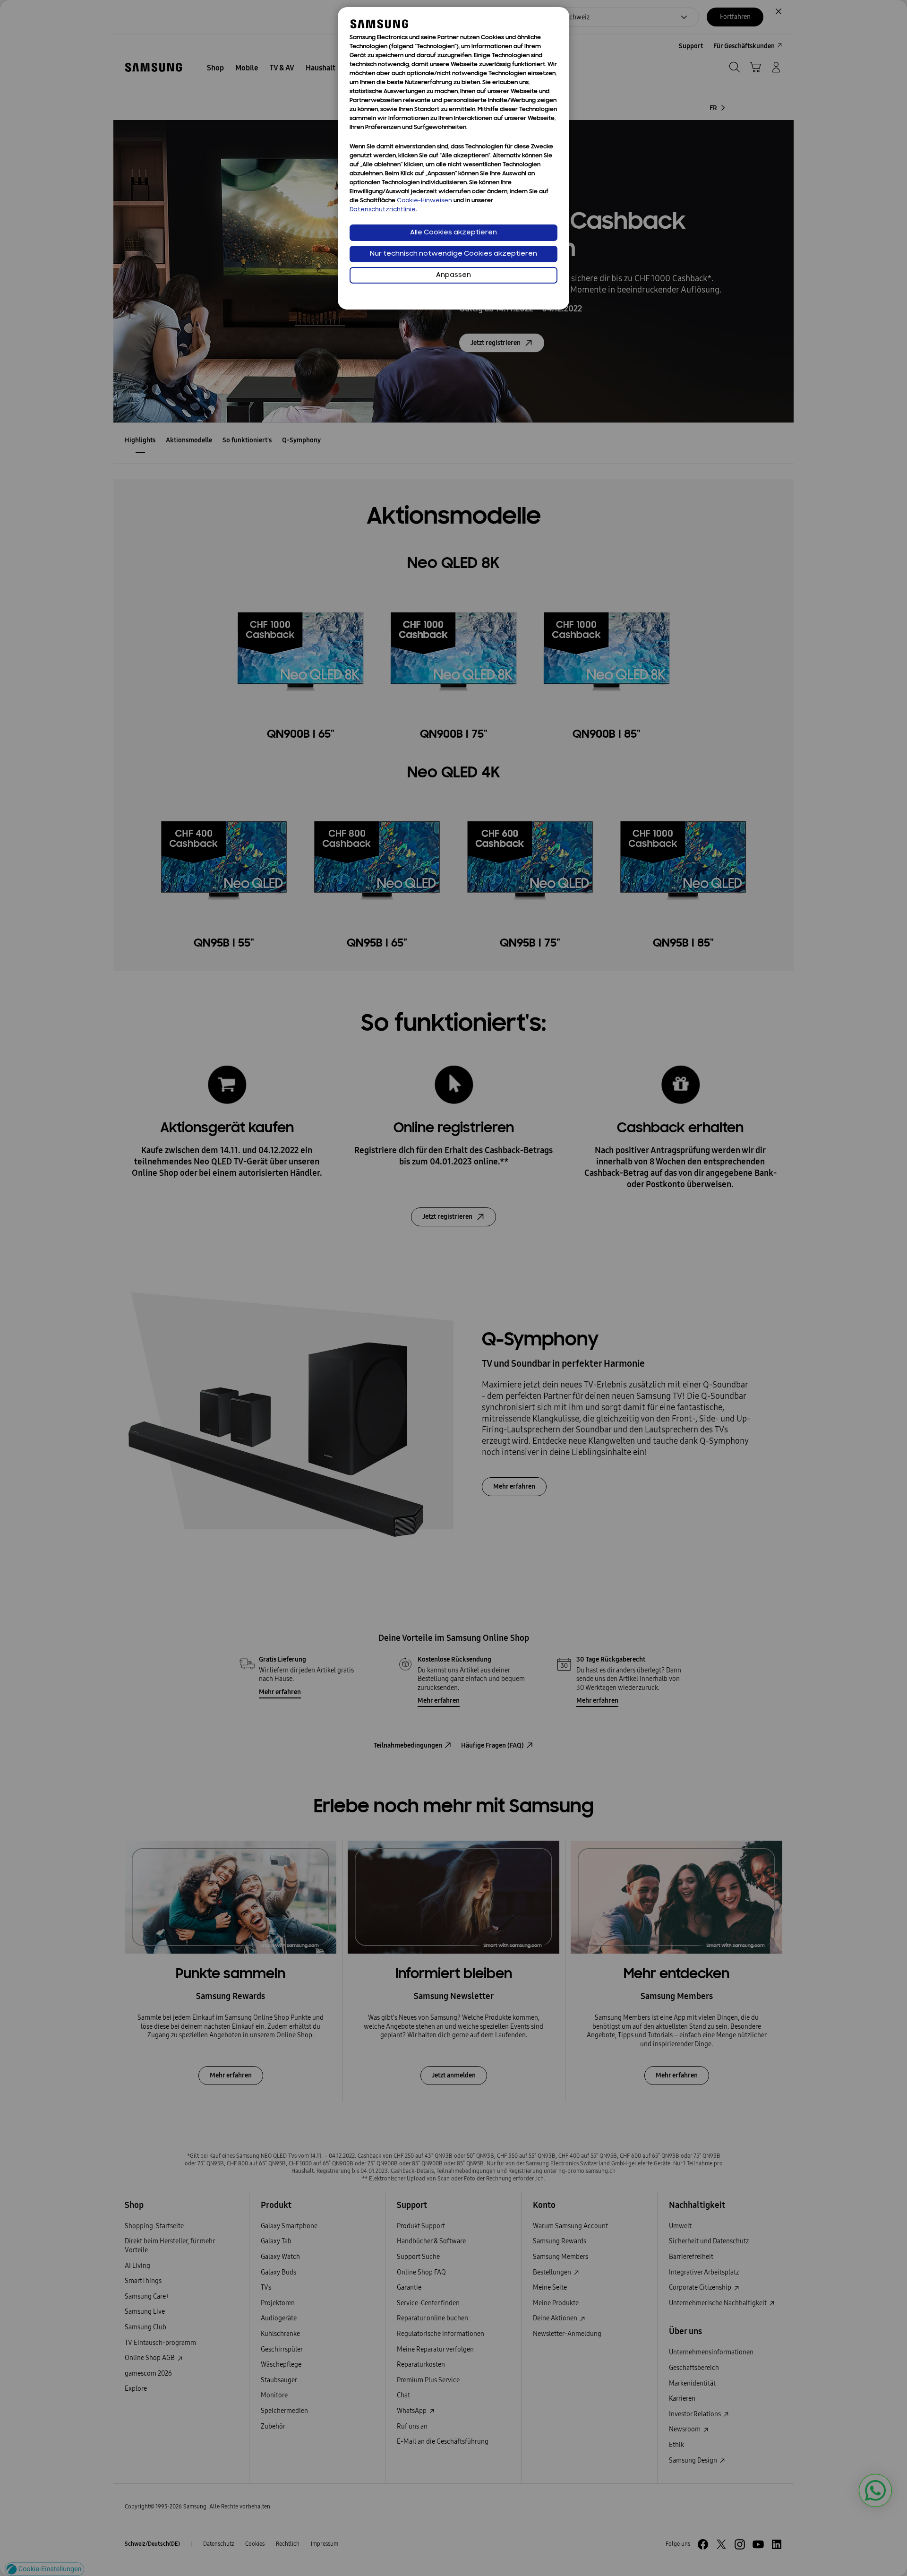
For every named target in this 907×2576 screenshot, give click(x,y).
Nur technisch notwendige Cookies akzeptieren (453, 254)
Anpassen (453, 275)
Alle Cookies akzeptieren (453, 233)
